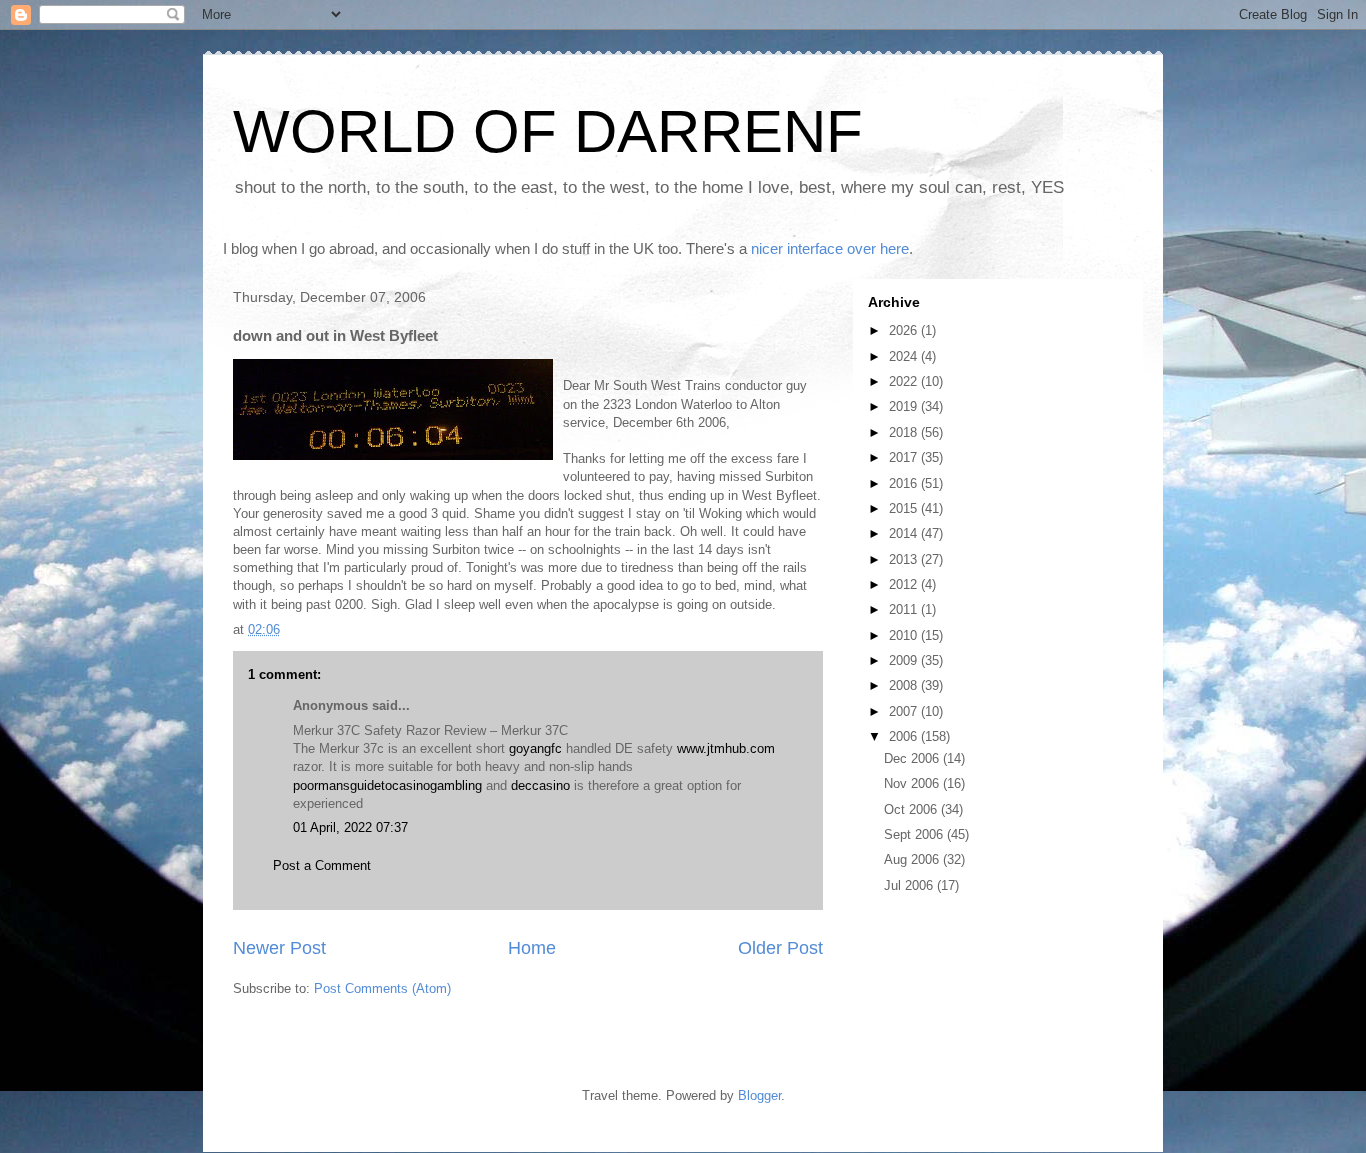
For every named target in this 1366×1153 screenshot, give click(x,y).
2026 (905, 330)
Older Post (780, 948)
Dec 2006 (913, 758)
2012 (905, 584)
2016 (905, 483)
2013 (905, 559)
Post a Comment (322, 865)
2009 (905, 660)
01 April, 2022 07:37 (350, 827)
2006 (905, 736)
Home (532, 948)
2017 (905, 457)
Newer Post (279, 948)
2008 (905, 685)
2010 (905, 635)
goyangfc (535, 748)
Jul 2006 (910, 885)
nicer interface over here (830, 248)
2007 (905, 711)
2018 (905, 432)
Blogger (759, 1095)
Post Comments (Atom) (382, 988)
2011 (905, 609)
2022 (905, 381)
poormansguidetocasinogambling (387, 785)
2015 (905, 508)
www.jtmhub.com (726, 748)
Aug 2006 (913, 859)
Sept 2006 (915, 834)
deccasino (540, 785)
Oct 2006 (912, 809)
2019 (905, 406)
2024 (905, 356)
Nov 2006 (913, 783)
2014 (905, 533)
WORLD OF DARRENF (548, 131)
